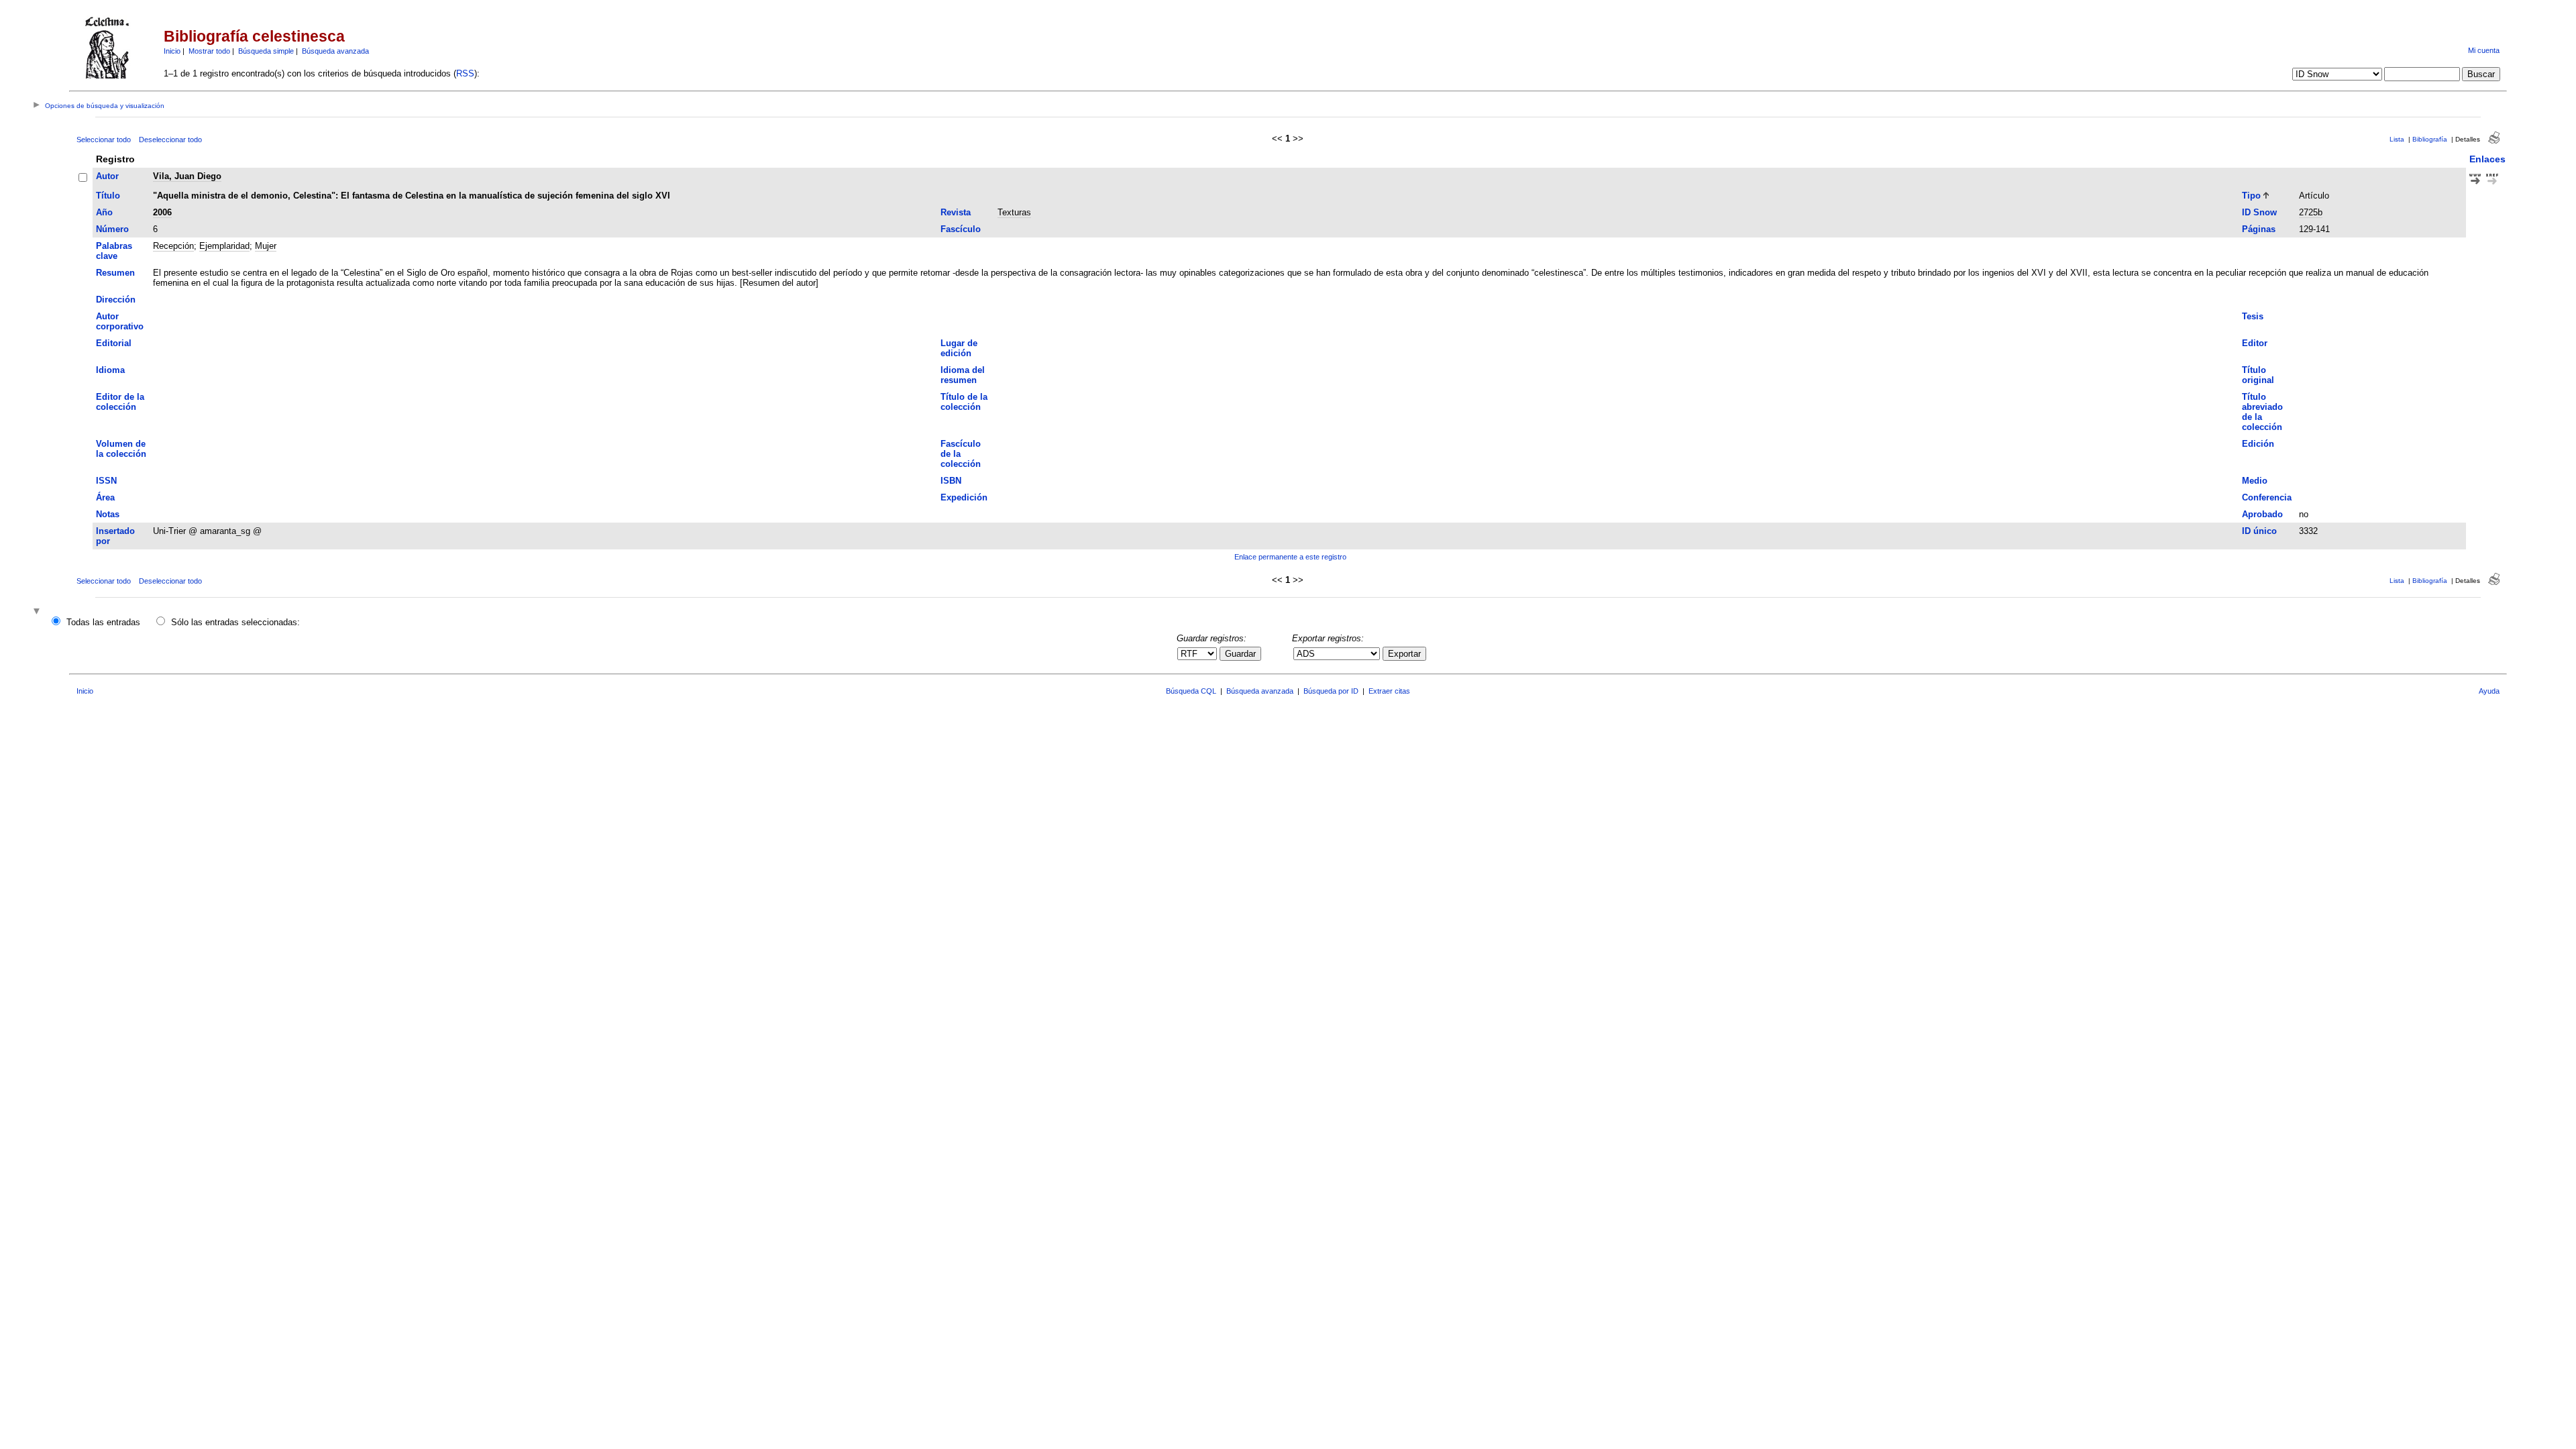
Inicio (172, 51)
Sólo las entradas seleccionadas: (235, 622)
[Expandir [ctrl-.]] (38, 612)
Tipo (2251, 196)
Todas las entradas (103, 622)
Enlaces (2487, 159)
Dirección (116, 300)
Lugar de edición (959, 348)
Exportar (1404, 654)
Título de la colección (964, 402)
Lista (2397, 139)
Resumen (115, 273)
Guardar (1240, 654)
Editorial (114, 343)
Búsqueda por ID (1331, 691)
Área (105, 497)
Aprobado (2262, 514)
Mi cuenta (2484, 50)
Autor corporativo (120, 321)
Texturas (1014, 212)
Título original (2258, 375)
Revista (956, 212)
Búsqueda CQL (1191, 691)
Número (112, 229)
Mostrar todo (209, 51)
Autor (107, 176)
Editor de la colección (120, 402)
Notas (108, 514)
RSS (465, 73)
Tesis (2253, 316)
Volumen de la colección (121, 449)
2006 (162, 212)
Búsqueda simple (266, 51)
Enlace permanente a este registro (1290, 557)
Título (108, 196)
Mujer (266, 246)
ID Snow (2259, 212)
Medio (2255, 481)
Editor (2255, 343)
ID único (2259, 531)
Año (104, 212)
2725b (2311, 212)
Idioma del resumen (963, 375)
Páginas (2259, 229)
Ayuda (2489, 691)
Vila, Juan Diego (187, 176)
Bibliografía (2430, 139)
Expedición (964, 497)
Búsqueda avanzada (335, 51)
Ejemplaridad (224, 246)
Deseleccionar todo (170, 140)
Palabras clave (114, 251)
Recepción (173, 246)
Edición (2258, 444)
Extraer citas (1389, 691)
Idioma (110, 370)
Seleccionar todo (104, 140)
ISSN (106, 481)
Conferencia (2267, 497)
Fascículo (961, 229)
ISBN (951, 481)
